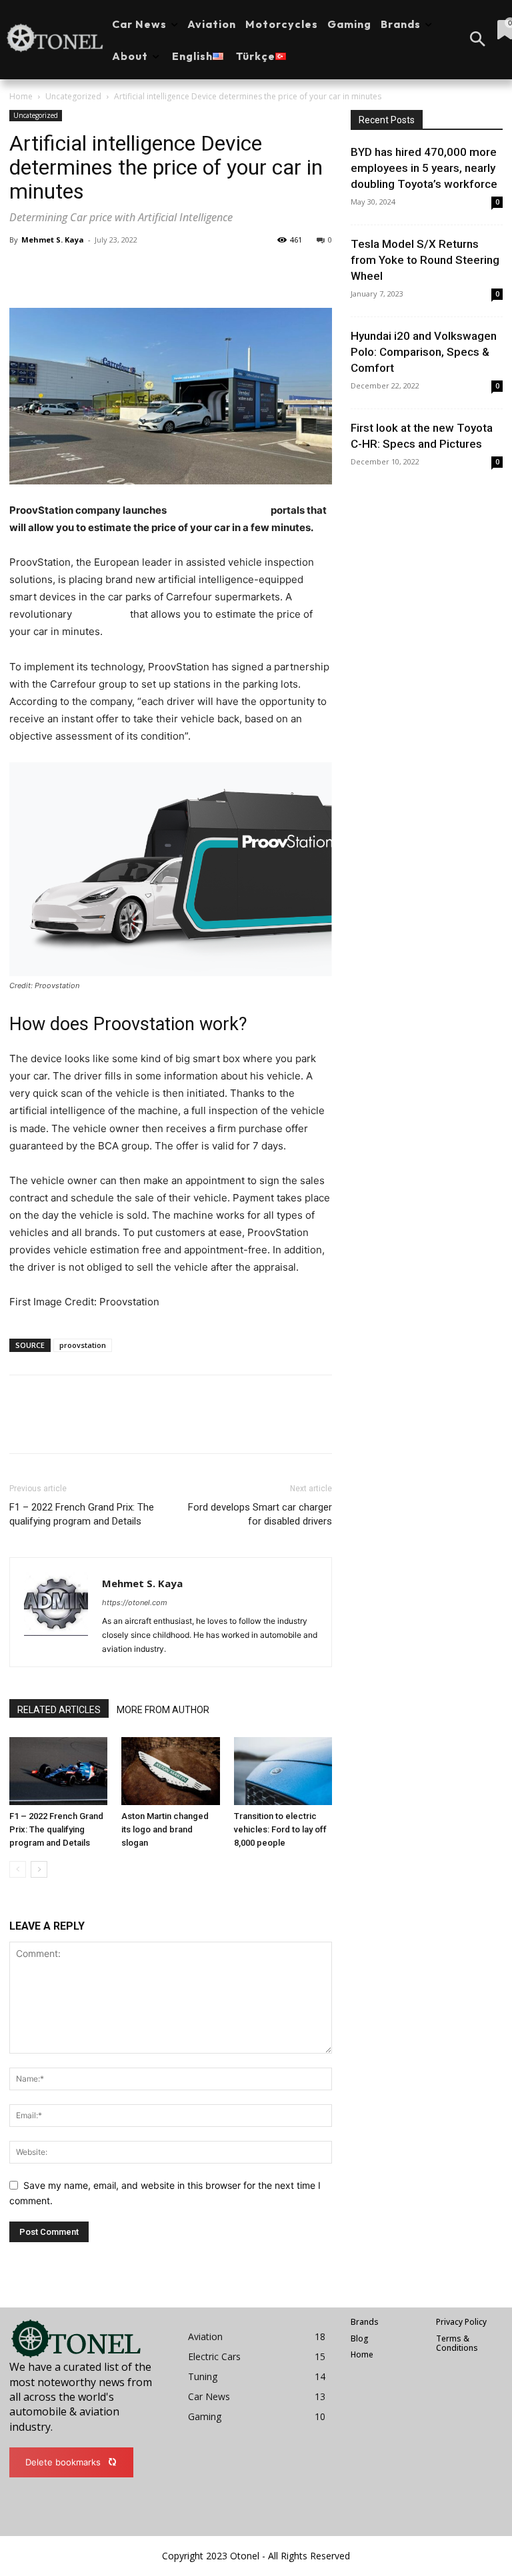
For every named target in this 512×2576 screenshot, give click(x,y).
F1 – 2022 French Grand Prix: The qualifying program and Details (82, 1514)
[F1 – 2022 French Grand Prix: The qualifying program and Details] (58, 1771)
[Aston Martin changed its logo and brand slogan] (170, 1771)
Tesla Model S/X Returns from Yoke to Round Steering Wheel (425, 260)
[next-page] (39, 1869)
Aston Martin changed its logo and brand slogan (165, 1829)
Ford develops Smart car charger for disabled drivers (260, 1514)
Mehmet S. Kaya (53, 240)
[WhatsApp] (115, 270)
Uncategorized (73, 96)
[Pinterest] (84, 270)
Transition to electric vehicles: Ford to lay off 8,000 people (280, 1829)
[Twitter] (53, 270)
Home (21, 96)
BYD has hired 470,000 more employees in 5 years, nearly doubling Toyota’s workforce (424, 168)
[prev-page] (18, 1869)
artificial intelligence (219, 510)
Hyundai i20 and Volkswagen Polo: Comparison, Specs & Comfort (424, 352)
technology (101, 614)
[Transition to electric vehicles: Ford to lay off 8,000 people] (283, 1771)
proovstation (83, 1345)
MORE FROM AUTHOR (163, 1710)
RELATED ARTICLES (59, 1710)
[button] (477, 40)
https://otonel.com (135, 1603)
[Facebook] (23, 270)
